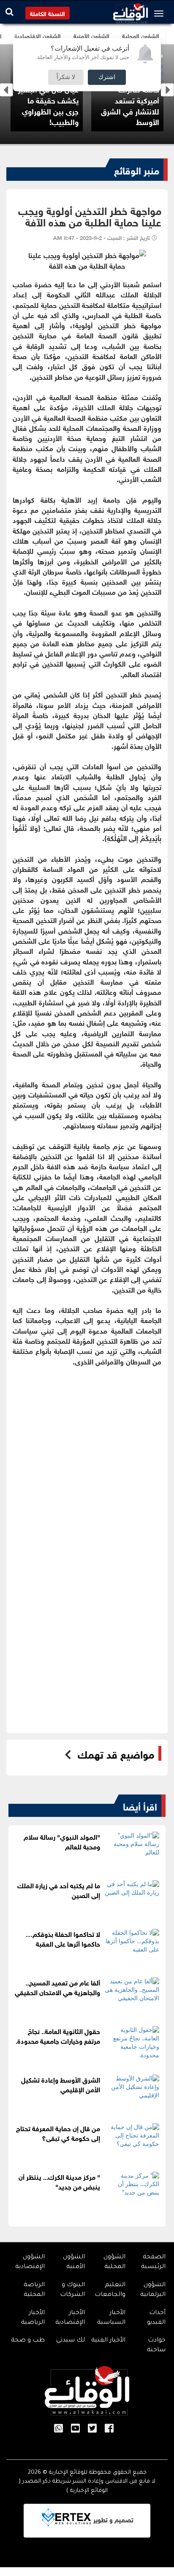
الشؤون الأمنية (74, 2262)
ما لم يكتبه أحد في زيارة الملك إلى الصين (59, 1890)
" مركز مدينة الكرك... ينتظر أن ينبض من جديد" (59, 2181)
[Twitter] (92, 2429)
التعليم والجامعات (110, 2290)
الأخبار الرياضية (33, 2318)
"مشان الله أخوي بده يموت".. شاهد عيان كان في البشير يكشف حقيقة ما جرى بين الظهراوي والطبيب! (63, 94)
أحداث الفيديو (156, 2318)
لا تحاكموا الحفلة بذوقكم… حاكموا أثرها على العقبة (63, 1938)
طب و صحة (28, 2341)
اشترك (107, 77)
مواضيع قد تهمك (116, 1754)
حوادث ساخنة (156, 2346)
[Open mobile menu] (161, 14)
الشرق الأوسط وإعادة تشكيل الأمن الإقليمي (61, 2084)
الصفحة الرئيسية (153, 2262)
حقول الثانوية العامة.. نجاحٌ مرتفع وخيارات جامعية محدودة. (58, 2035)
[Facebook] (109, 2429)
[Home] (130, 11)
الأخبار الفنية (108, 2341)
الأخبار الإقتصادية (70, 2318)
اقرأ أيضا (140, 1805)
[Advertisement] (87, 1453)
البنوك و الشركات (72, 2290)
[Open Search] (10, 12)
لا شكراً (66, 77)
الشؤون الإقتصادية (30, 2262)
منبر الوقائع (137, 169)
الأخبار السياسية (111, 2318)
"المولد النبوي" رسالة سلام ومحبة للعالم (62, 1841)
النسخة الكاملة (48, 13)
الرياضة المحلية (34, 2290)
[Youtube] (75, 2429)
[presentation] (7, 90)
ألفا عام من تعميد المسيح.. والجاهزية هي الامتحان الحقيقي (57, 1987)
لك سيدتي (71, 2341)
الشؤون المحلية (114, 2262)
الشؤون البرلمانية (153, 2290)
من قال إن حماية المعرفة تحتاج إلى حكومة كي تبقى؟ (58, 2132)
